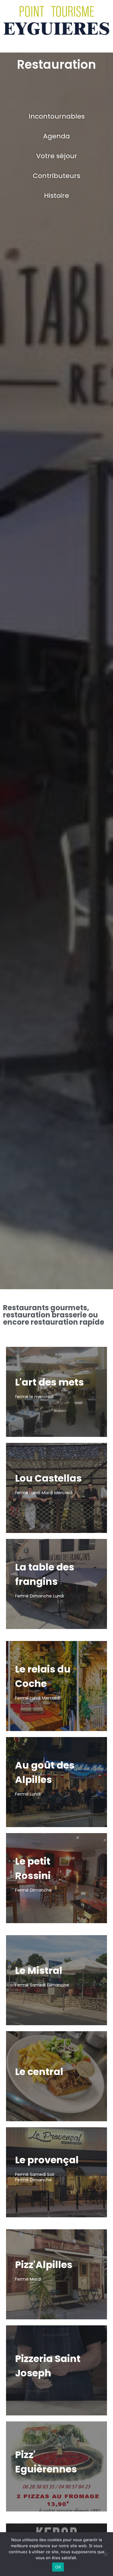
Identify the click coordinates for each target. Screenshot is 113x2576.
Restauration (56, 65)
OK (58, 2567)
